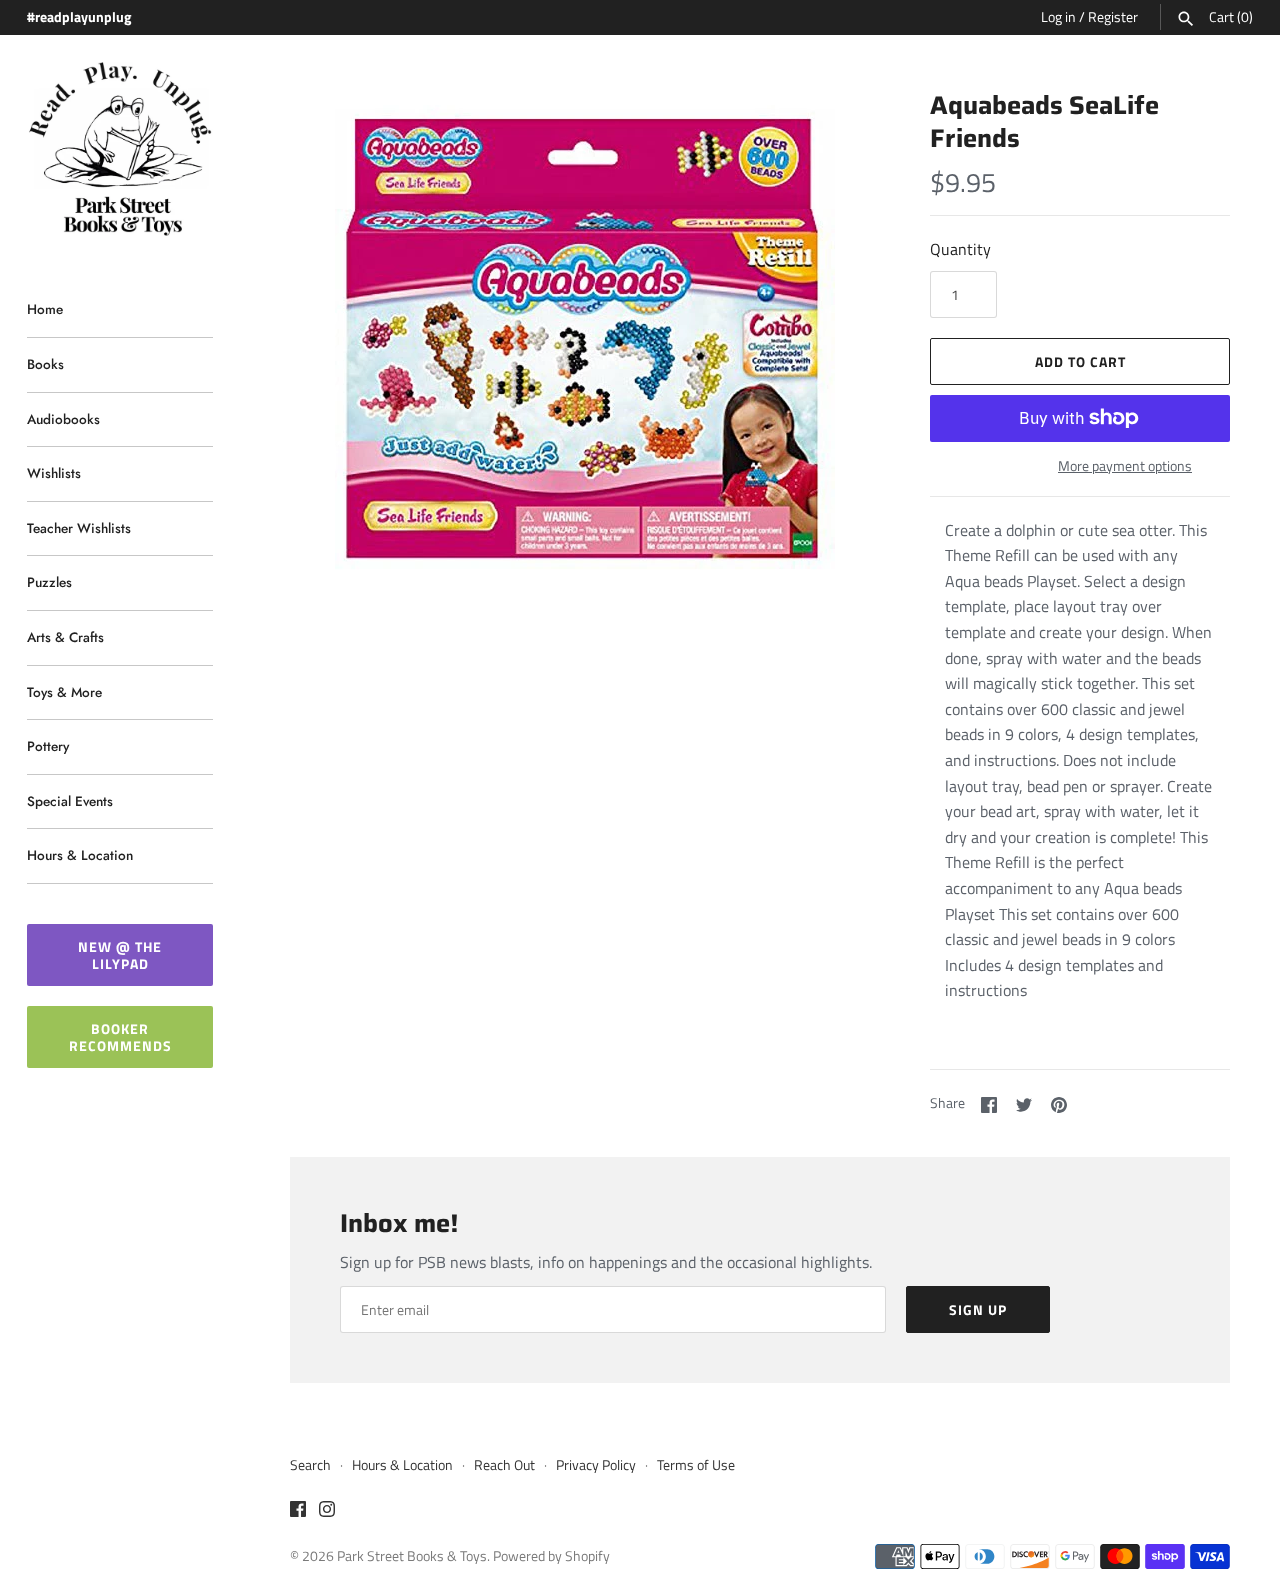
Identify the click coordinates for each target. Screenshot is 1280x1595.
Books (45, 364)
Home (45, 309)
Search (310, 1465)
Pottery (48, 746)
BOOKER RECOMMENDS (120, 1037)
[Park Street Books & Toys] (120, 149)
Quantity (960, 249)
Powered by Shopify (551, 1556)
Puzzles (49, 582)
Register (1113, 17)
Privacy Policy (596, 1465)
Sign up (978, 1309)
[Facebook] (298, 1512)
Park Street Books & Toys (412, 1556)
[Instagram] (327, 1512)
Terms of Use (696, 1465)
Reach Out (504, 1465)
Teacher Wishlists (79, 528)
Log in (1058, 17)
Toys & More (64, 692)
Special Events (70, 801)
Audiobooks (63, 419)
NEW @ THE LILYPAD (120, 955)
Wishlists (54, 473)
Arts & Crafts (65, 637)
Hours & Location (80, 855)
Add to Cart (1080, 361)
